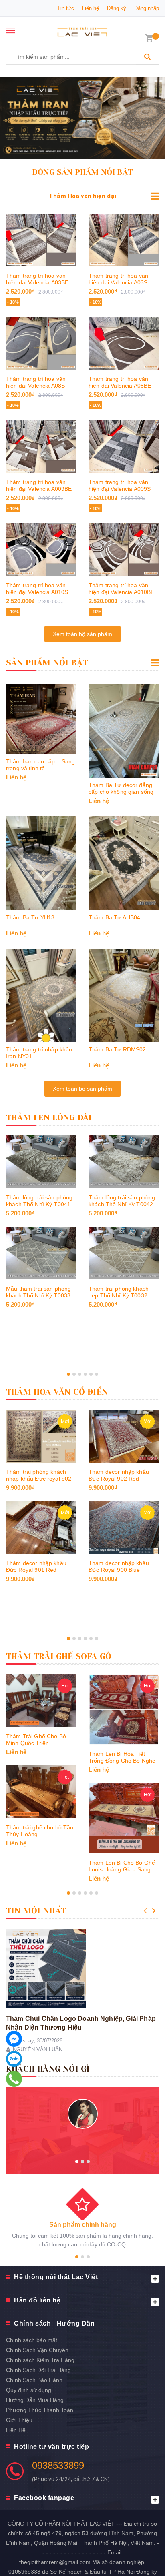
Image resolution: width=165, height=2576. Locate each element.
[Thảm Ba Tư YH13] (41, 863)
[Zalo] (14, 2059)
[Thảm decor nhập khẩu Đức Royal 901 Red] (41, 1527)
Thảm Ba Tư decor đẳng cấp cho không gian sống (121, 788)
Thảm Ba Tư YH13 (30, 917)
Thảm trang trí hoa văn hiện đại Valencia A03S (118, 279)
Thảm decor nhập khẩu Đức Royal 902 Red (119, 1475)
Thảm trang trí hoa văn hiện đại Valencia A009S (120, 485)
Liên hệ (91, 8)
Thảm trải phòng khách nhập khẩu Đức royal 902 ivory (39, 1479)
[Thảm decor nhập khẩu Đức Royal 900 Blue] (124, 1527)
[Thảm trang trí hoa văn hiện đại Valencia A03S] (124, 240)
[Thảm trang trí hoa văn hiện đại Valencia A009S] (124, 446)
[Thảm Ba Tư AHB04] (124, 863)
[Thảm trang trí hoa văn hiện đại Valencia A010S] (41, 550)
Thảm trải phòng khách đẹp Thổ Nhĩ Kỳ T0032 (119, 1292)
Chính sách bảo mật (32, 2340)
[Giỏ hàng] (149, 38)
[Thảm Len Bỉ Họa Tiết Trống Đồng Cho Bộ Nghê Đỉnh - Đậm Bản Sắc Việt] (124, 1709)
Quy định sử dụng (29, 2390)
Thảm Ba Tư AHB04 (114, 917)
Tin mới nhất (36, 1911)
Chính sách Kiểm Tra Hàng (40, 2360)
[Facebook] (14, 2039)
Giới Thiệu (19, 2420)
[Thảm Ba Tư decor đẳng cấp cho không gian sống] (124, 731)
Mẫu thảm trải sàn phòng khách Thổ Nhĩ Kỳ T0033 (38, 1292)
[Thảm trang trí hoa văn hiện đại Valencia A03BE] (41, 240)
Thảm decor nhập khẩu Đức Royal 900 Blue (119, 1566)
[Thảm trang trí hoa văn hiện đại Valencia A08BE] (124, 343)
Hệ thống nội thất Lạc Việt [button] (56, 2277)
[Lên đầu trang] (139, 2560)
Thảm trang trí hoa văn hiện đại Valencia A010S (37, 589)
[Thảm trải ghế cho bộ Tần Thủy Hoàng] (41, 1792)
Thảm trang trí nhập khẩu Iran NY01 (39, 1053)
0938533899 (58, 2465)
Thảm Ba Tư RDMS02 (117, 1049)
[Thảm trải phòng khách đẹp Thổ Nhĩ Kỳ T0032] (124, 1253)
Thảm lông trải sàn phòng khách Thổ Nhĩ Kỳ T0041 (39, 1201)
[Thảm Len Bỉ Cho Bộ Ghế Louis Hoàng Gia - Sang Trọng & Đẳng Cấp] (124, 1818)
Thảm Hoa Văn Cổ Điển (57, 1392)
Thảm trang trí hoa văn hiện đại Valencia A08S (36, 382)
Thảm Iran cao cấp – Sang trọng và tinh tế (40, 765)
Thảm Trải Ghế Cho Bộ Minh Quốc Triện (36, 1740)
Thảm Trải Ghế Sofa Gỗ (59, 1656)
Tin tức (66, 8)
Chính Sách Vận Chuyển (37, 2350)
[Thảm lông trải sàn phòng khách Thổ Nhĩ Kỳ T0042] (124, 1162)
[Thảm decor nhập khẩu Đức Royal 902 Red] (124, 1436)
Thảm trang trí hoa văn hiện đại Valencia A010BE (121, 589)
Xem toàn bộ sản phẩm (82, 634)
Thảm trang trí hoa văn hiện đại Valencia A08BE (120, 382)
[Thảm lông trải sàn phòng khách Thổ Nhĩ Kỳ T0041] (41, 1162)
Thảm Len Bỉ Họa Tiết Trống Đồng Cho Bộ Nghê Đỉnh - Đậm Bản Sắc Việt (122, 1761)
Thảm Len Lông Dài (49, 1118)
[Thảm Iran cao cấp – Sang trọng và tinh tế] (41, 719)
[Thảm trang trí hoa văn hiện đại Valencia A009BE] (41, 446)
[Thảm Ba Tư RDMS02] (124, 996)
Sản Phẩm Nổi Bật (47, 663)
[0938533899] (14, 2079)
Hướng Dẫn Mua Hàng (35, 2400)
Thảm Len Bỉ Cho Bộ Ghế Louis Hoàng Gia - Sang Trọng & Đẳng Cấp (122, 1869)
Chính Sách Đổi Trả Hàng (38, 2370)
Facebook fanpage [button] (44, 2498)
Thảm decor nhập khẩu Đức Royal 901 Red (36, 1566)
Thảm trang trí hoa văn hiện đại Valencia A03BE (37, 279)
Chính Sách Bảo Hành (34, 2380)
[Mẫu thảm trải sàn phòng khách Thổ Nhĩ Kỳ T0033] (41, 1253)
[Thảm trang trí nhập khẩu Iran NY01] (41, 996)
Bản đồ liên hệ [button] (37, 2300)
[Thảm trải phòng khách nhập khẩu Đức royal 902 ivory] (41, 1436)
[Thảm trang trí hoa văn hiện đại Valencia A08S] (41, 343)
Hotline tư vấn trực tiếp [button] (51, 2447)
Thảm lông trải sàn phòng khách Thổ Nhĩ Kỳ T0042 (122, 1201)
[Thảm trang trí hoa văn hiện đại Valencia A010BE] (124, 550)
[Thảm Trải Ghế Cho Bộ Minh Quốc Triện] (41, 1701)
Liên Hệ (16, 2430)
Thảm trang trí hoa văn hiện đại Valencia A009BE (39, 485)
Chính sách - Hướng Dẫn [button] (54, 2323)
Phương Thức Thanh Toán (40, 2410)
